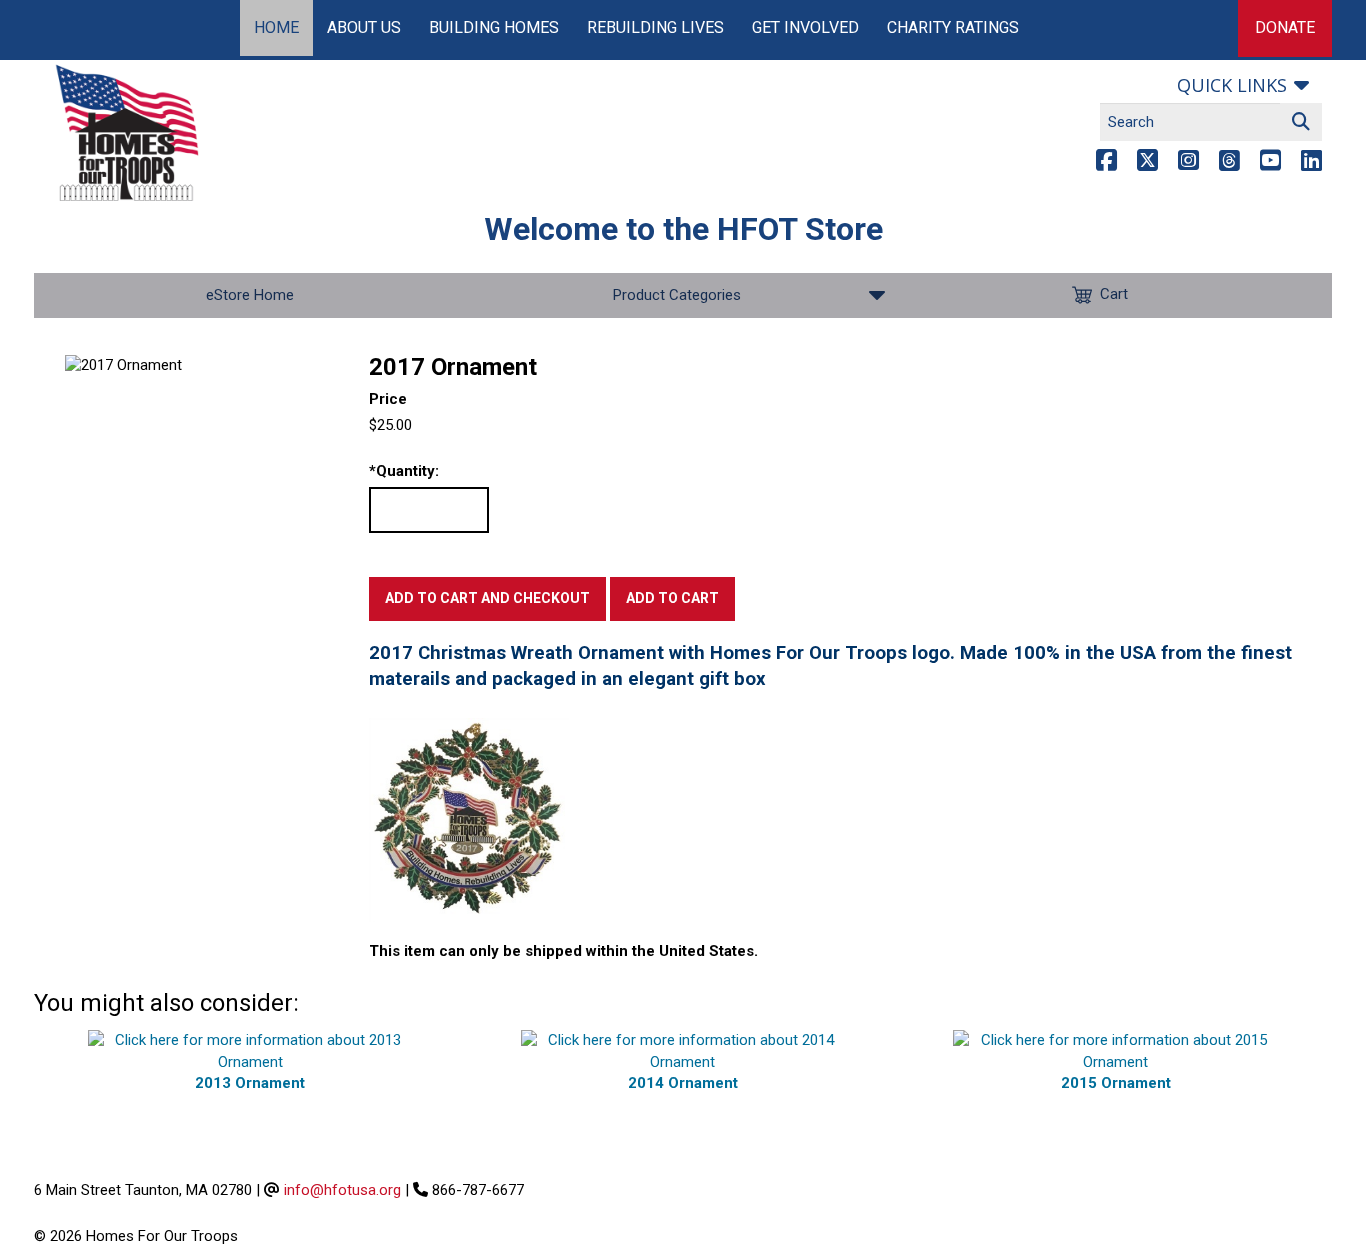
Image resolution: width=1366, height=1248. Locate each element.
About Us (364, 27)
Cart (1114, 294)
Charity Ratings (953, 27)
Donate (1285, 27)
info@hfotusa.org (342, 1190)
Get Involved (805, 27)
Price (388, 399)
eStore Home (250, 295)
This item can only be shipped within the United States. (563, 951)
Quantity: (404, 471)
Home (276, 27)
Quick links (1232, 85)
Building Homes (494, 27)
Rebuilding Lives (655, 27)
